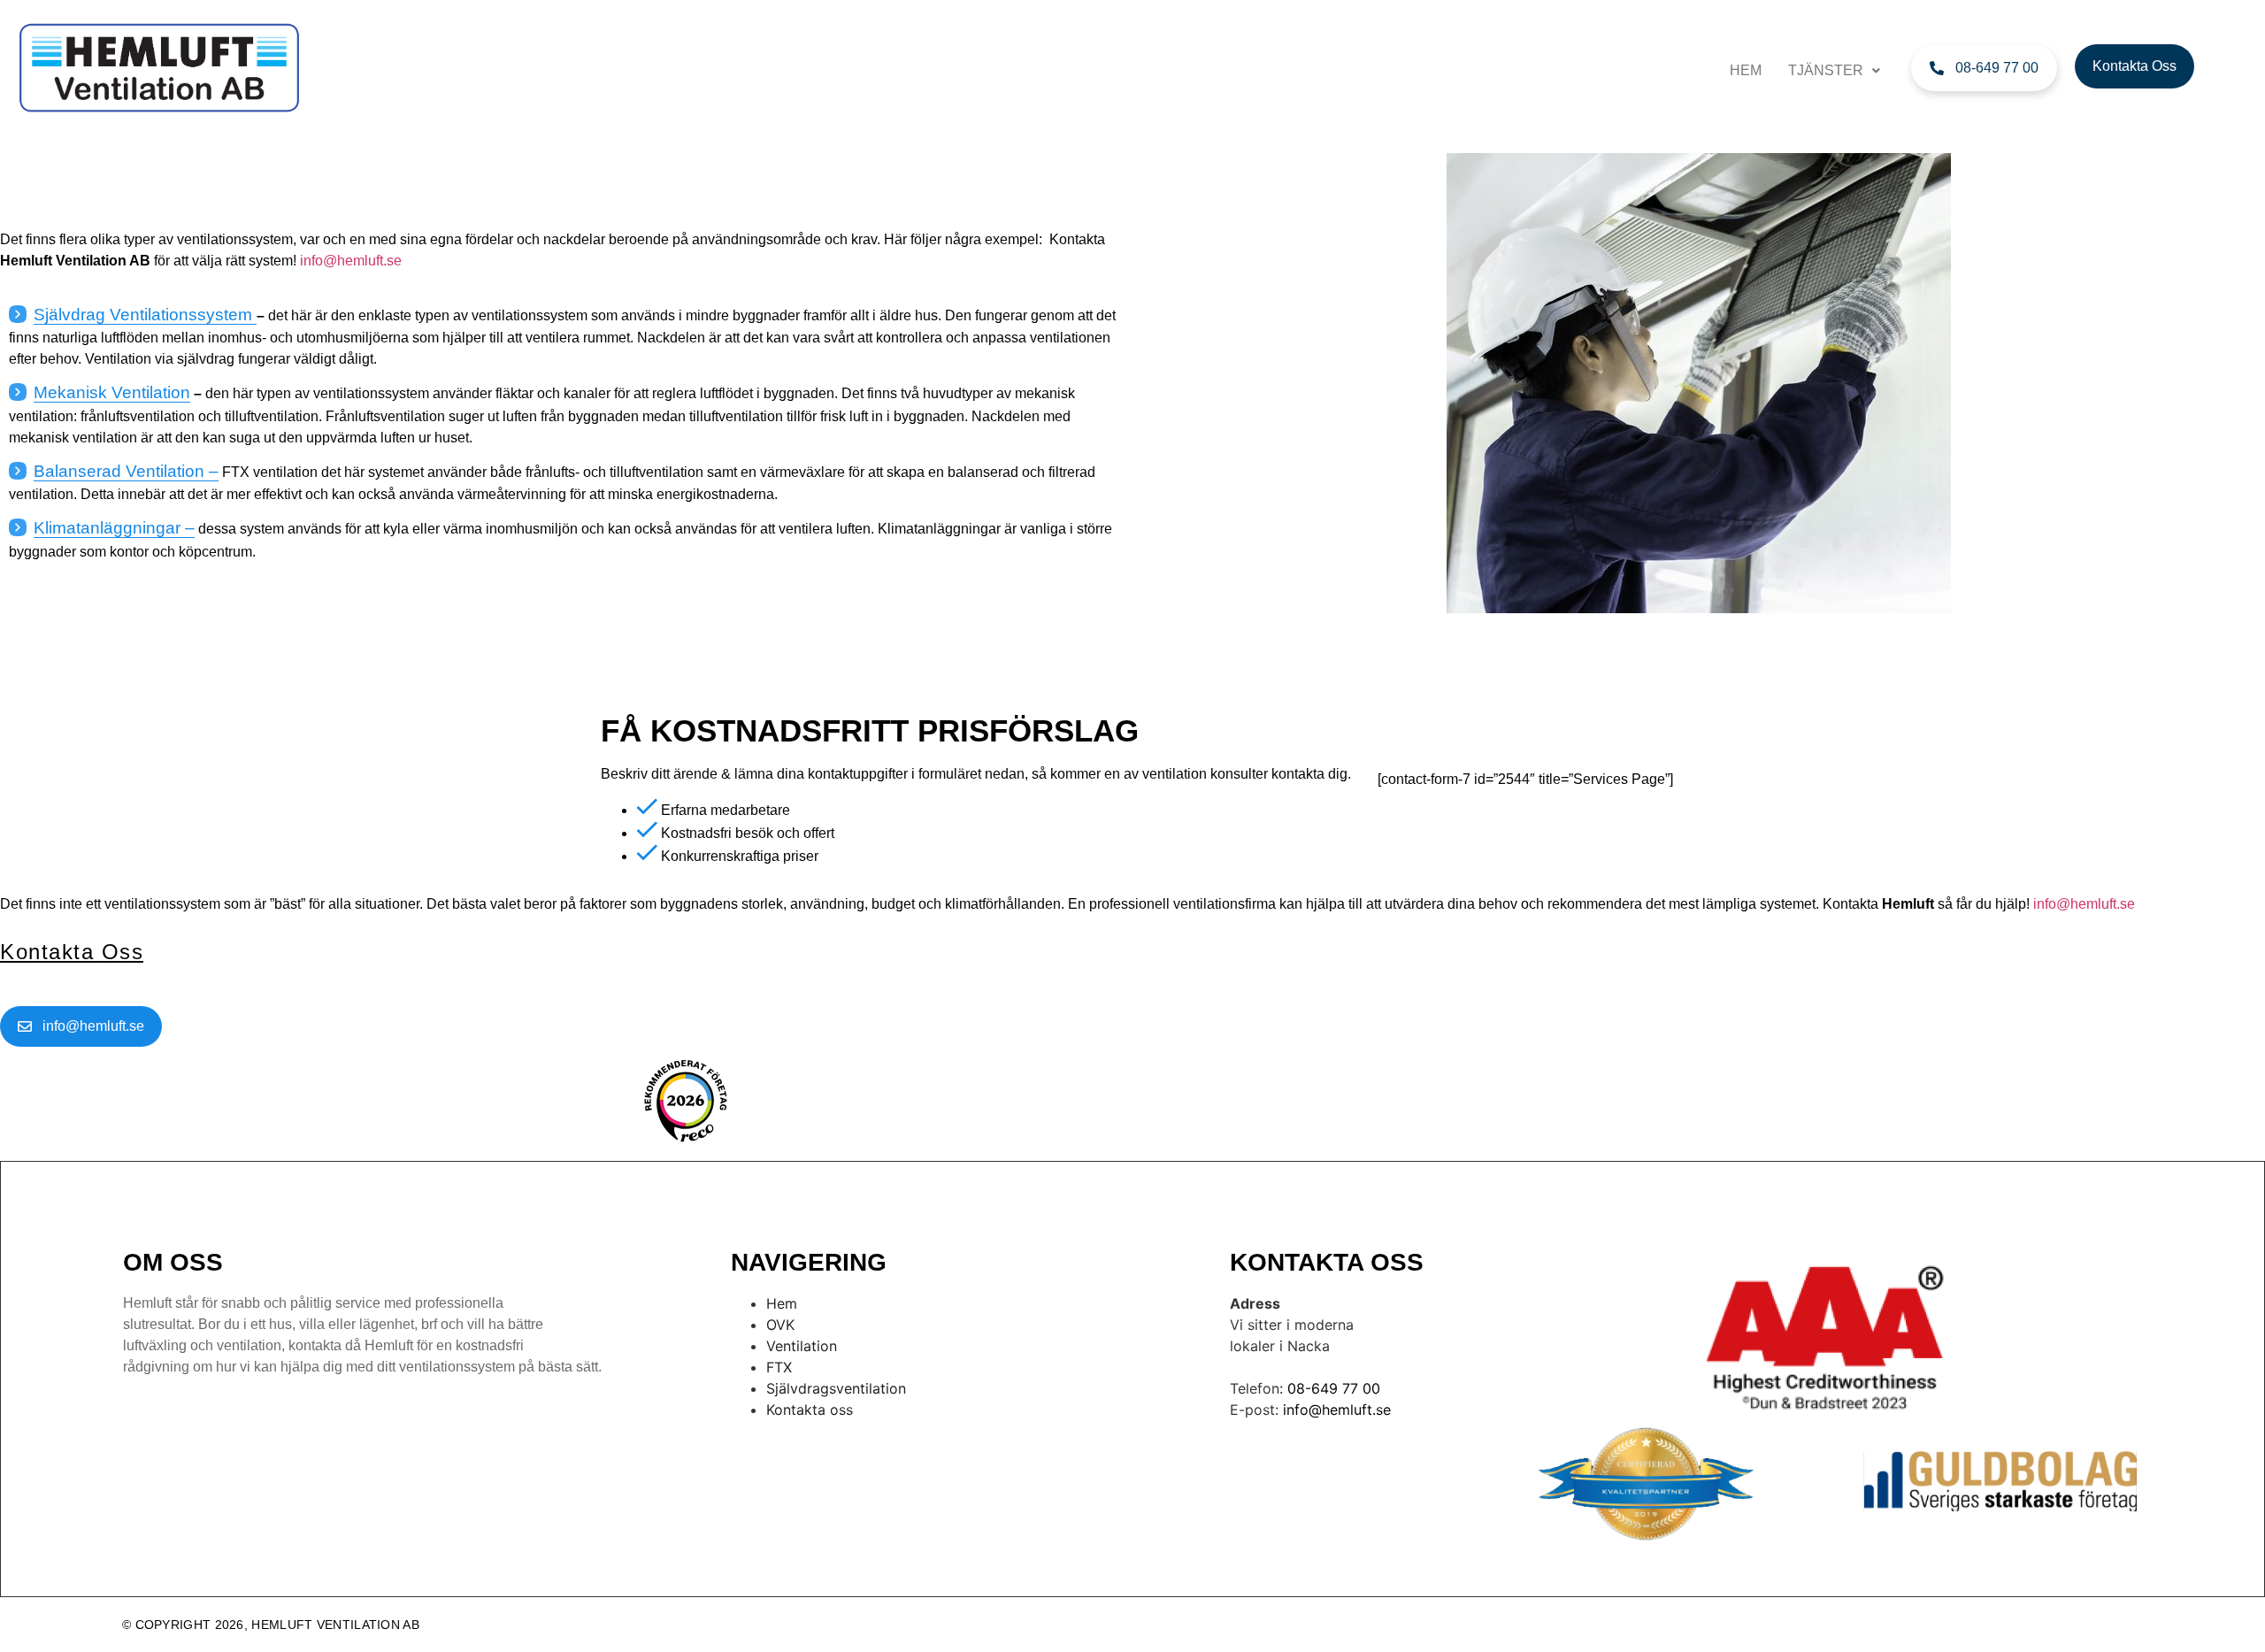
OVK (780, 1325)
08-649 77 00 (1334, 1388)
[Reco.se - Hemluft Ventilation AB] (686, 1101)
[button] (1834, 71)
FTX (779, 1367)
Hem (1746, 70)
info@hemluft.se (1337, 1410)
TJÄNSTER (1826, 70)
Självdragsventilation (836, 1388)
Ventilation (802, 1346)
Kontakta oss (810, 1410)
